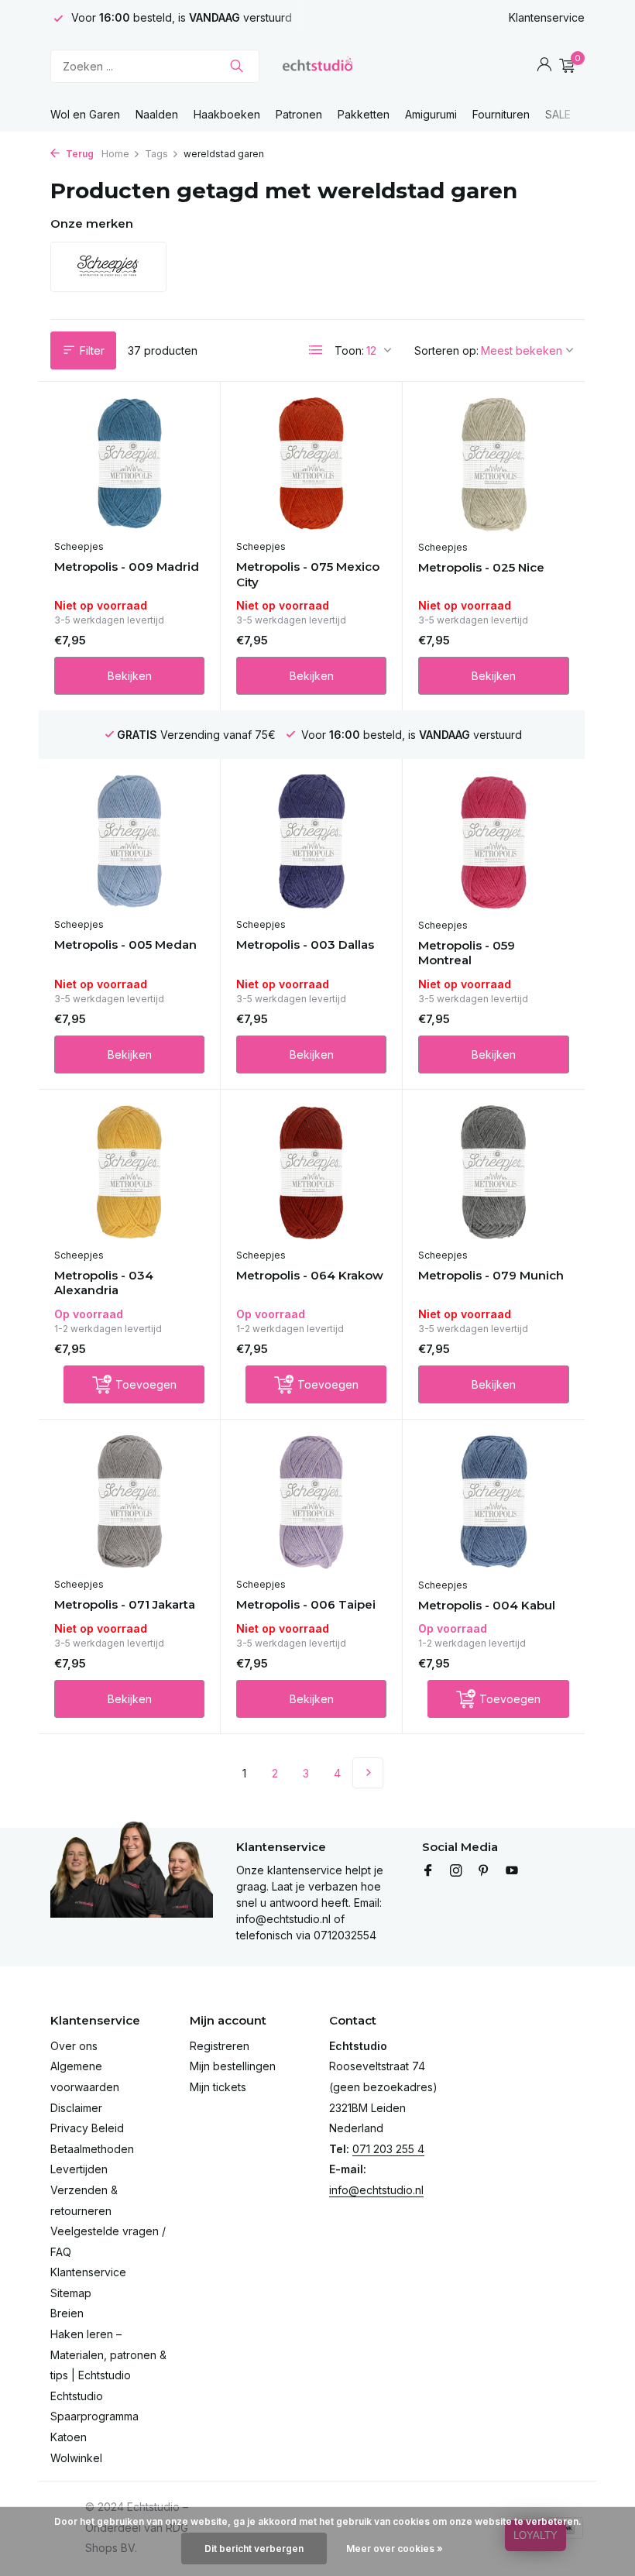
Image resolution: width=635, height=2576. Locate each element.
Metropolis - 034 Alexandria (104, 1283)
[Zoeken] (237, 66)
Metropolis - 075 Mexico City (308, 574)
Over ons (74, 2046)
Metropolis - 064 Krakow (310, 1275)
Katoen (69, 2437)
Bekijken (130, 676)
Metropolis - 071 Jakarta (125, 1604)
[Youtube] (512, 1871)
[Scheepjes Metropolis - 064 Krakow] (311, 1173)
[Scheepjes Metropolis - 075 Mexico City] (311, 465)
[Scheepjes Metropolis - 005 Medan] (129, 842)
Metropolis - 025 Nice (481, 567)
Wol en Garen (85, 114)
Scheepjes (79, 546)
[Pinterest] (484, 1871)
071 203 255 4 (388, 2149)
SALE (558, 114)
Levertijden (79, 2169)
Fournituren (501, 114)
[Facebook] (428, 1871)
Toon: (349, 350)
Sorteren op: (446, 350)
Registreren (220, 2046)
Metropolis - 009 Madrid (127, 567)
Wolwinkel (76, 2458)
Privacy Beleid (87, 2128)
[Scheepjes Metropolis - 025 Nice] (494, 465)
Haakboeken (227, 114)
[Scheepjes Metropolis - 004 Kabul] (494, 1503)
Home (115, 154)
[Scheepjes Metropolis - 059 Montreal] (494, 842)
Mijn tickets (218, 2087)
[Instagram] (456, 1871)
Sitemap (71, 2293)
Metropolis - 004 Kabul (487, 1605)
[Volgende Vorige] (368, 1773)
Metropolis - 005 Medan (125, 945)
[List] (316, 350)
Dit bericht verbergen (254, 2549)
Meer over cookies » (395, 2549)
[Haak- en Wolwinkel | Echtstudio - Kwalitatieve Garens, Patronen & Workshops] (317, 66)
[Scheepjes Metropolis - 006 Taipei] (311, 1503)
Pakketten (364, 114)
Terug (79, 154)
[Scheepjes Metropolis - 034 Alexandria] (129, 1173)
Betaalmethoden (92, 2149)
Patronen (299, 114)
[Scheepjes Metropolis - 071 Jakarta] (129, 1503)
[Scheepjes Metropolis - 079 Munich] (494, 1173)
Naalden (157, 114)
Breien (67, 2313)
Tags (156, 154)
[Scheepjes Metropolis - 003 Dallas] (311, 842)
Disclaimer (76, 2108)
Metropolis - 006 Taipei (306, 1604)
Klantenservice (547, 17)
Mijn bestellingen (233, 2066)
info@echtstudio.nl (376, 2190)
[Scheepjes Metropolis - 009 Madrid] (129, 465)
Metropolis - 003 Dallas (305, 945)
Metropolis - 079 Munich (491, 1275)
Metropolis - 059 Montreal (467, 953)
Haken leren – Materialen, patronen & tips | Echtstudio (108, 2354)
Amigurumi (431, 114)
